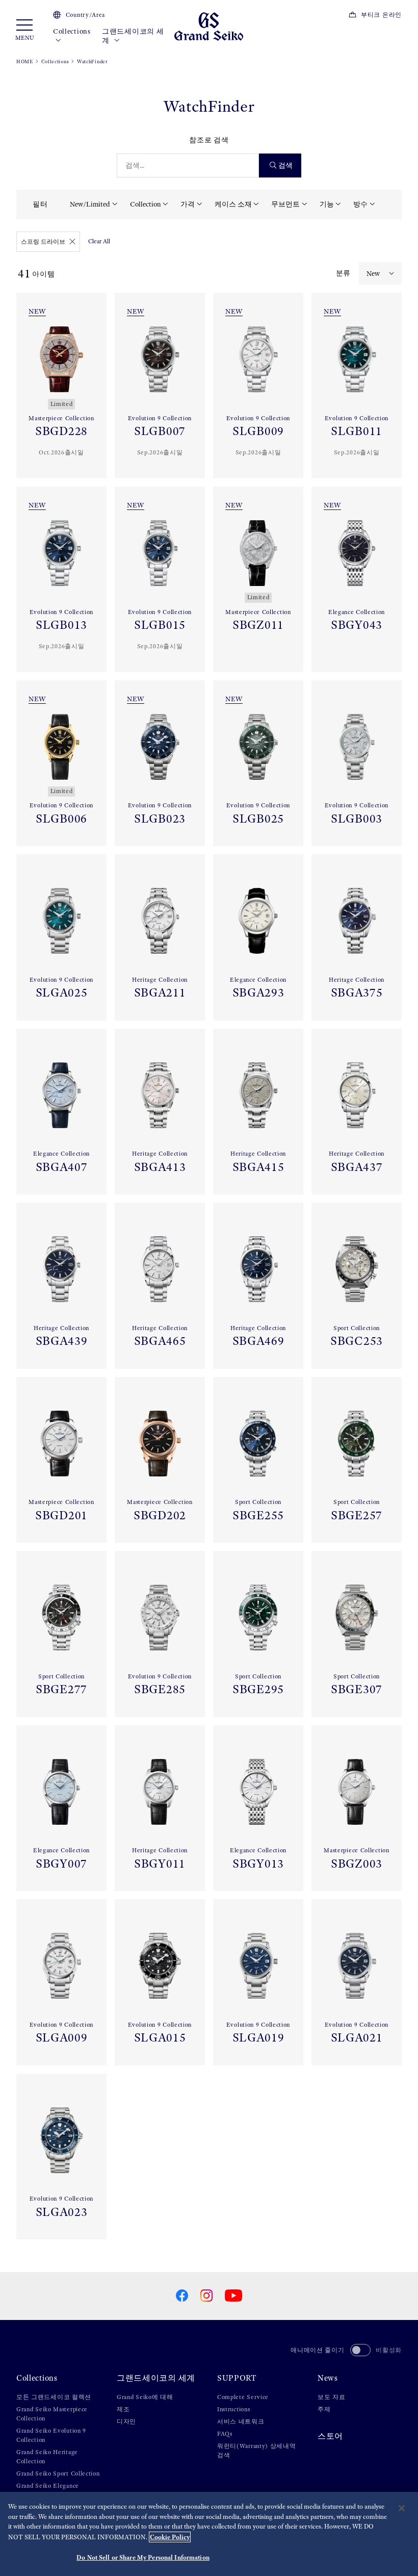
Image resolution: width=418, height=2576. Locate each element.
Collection (146, 204)
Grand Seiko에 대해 (145, 2397)
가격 (188, 204)
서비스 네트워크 (241, 2421)
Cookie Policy (170, 2537)
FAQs (225, 2434)
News (328, 2378)
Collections (72, 31)
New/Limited (90, 204)
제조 (123, 2409)
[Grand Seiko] (209, 26)
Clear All (99, 241)
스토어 (330, 2436)
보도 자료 (332, 2397)
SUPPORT (237, 2378)
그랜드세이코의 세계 (133, 36)
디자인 (126, 2421)
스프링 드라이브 (43, 242)
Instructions (233, 2409)
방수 (360, 204)
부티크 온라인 (381, 15)
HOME (25, 61)
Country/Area (85, 15)
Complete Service (243, 2397)
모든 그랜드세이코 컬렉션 (54, 2397)
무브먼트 (285, 204)
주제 (324, 2409)
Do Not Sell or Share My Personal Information (143, 2557)
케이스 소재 (233, 204)
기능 (327, 204)
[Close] (402, 2508)
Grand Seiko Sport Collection (58, 2473)
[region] (209, 2534)
